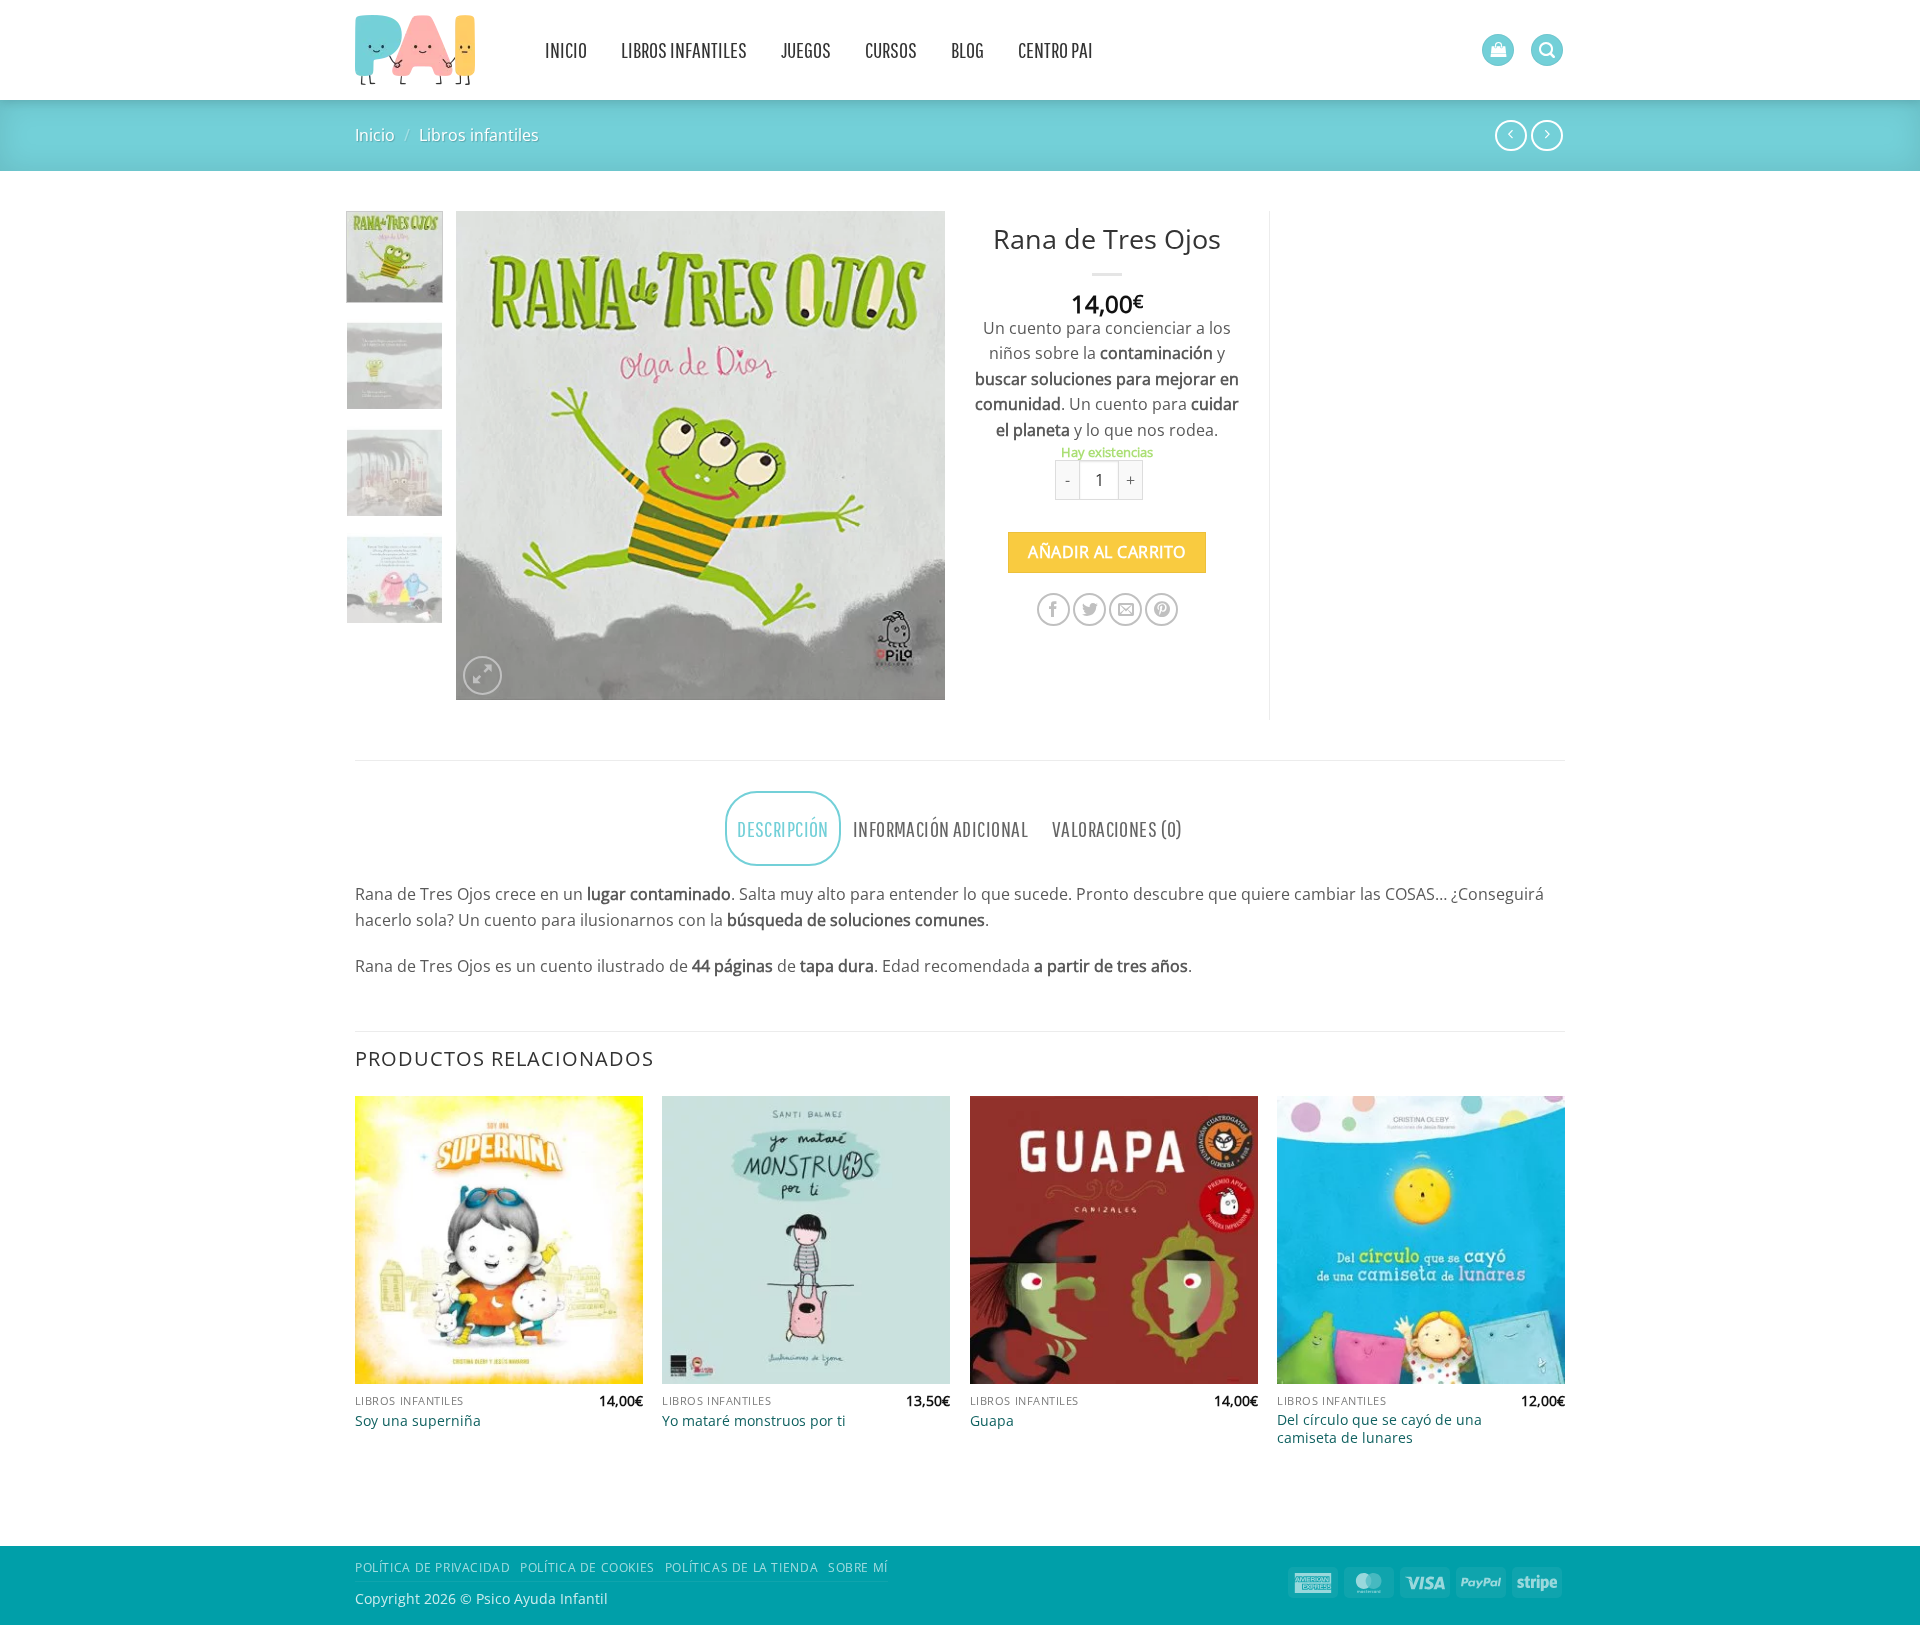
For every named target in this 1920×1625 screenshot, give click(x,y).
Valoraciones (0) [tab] (1117, 828)
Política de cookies (587, 1567)
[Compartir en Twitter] (1089, 609)
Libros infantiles (479, 135)
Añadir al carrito (1106, 552)
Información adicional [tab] (940, 828)
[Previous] (491, 456)
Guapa (992, 1421)
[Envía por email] (1125, 609)
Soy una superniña (418, 1421)
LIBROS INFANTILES (684, 49)
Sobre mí (858, 1567)
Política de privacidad (432, 1567)
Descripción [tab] (783, 828)
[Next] (910, 456)
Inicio (375, 135)
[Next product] (1510, 135)
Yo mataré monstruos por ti (754, 1421)
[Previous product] (1546, 135)
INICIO (566, 49)
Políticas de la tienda (741, 1567)
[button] (1498, 50)
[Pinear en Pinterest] (1161, 609)
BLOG (967, 49)
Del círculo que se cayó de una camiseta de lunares (1379, 1429)
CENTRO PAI (1055, 49)
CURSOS (891, 49)
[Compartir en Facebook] (1053, 609)
